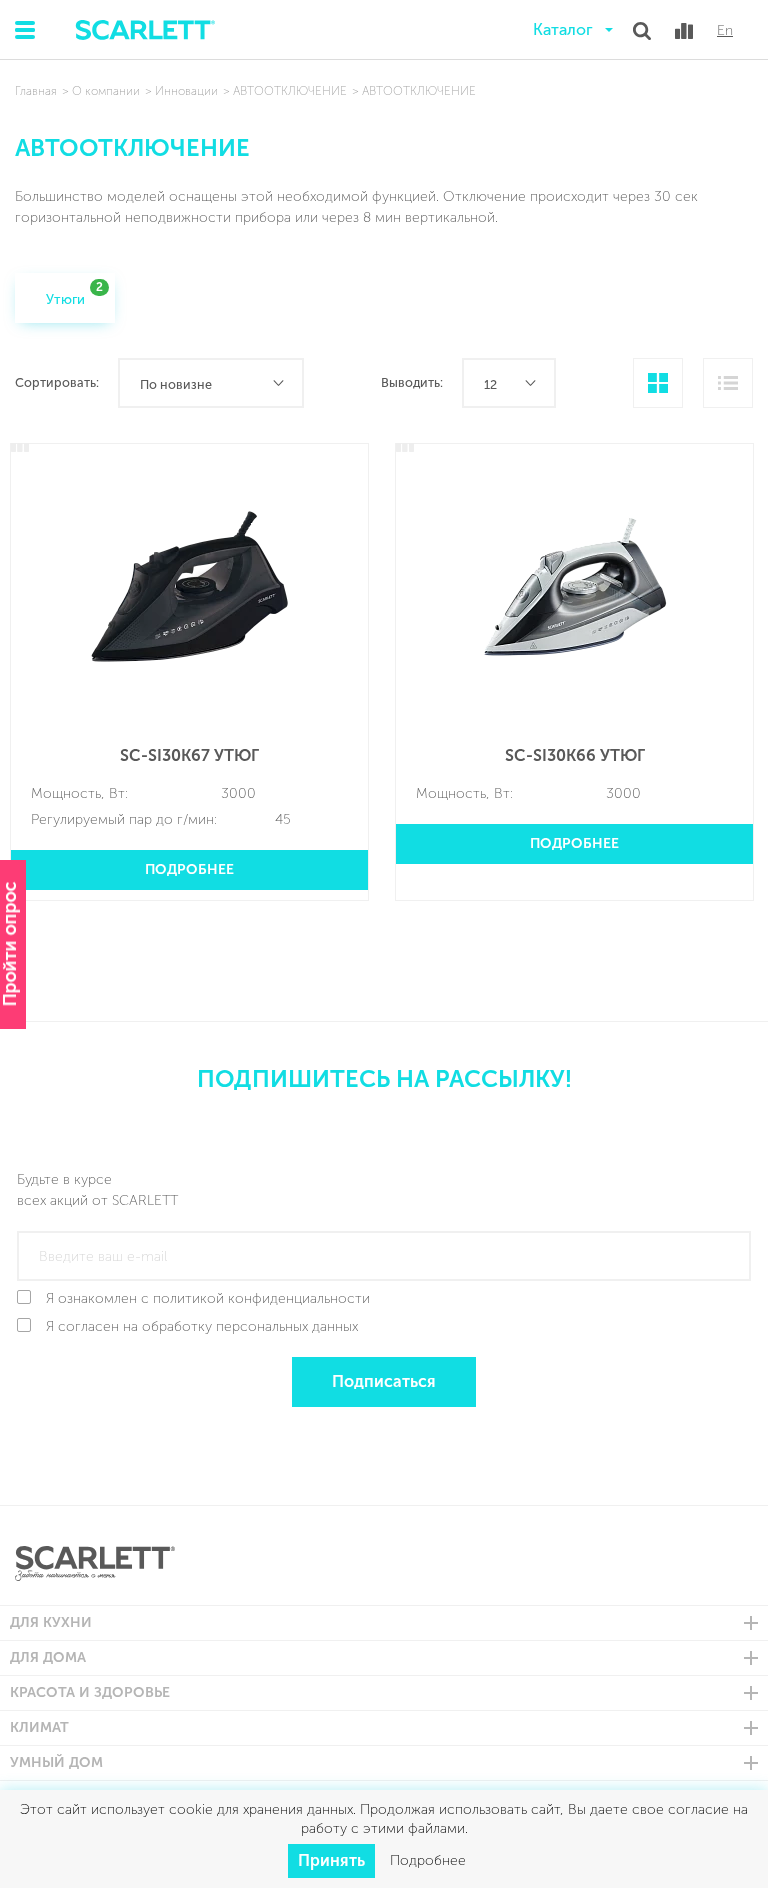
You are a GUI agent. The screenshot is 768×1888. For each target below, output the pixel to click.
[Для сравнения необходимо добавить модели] (684, 31)
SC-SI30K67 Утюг (189, 755)
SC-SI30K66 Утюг (575, 755)
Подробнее (189, 869)
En (725, 31)
